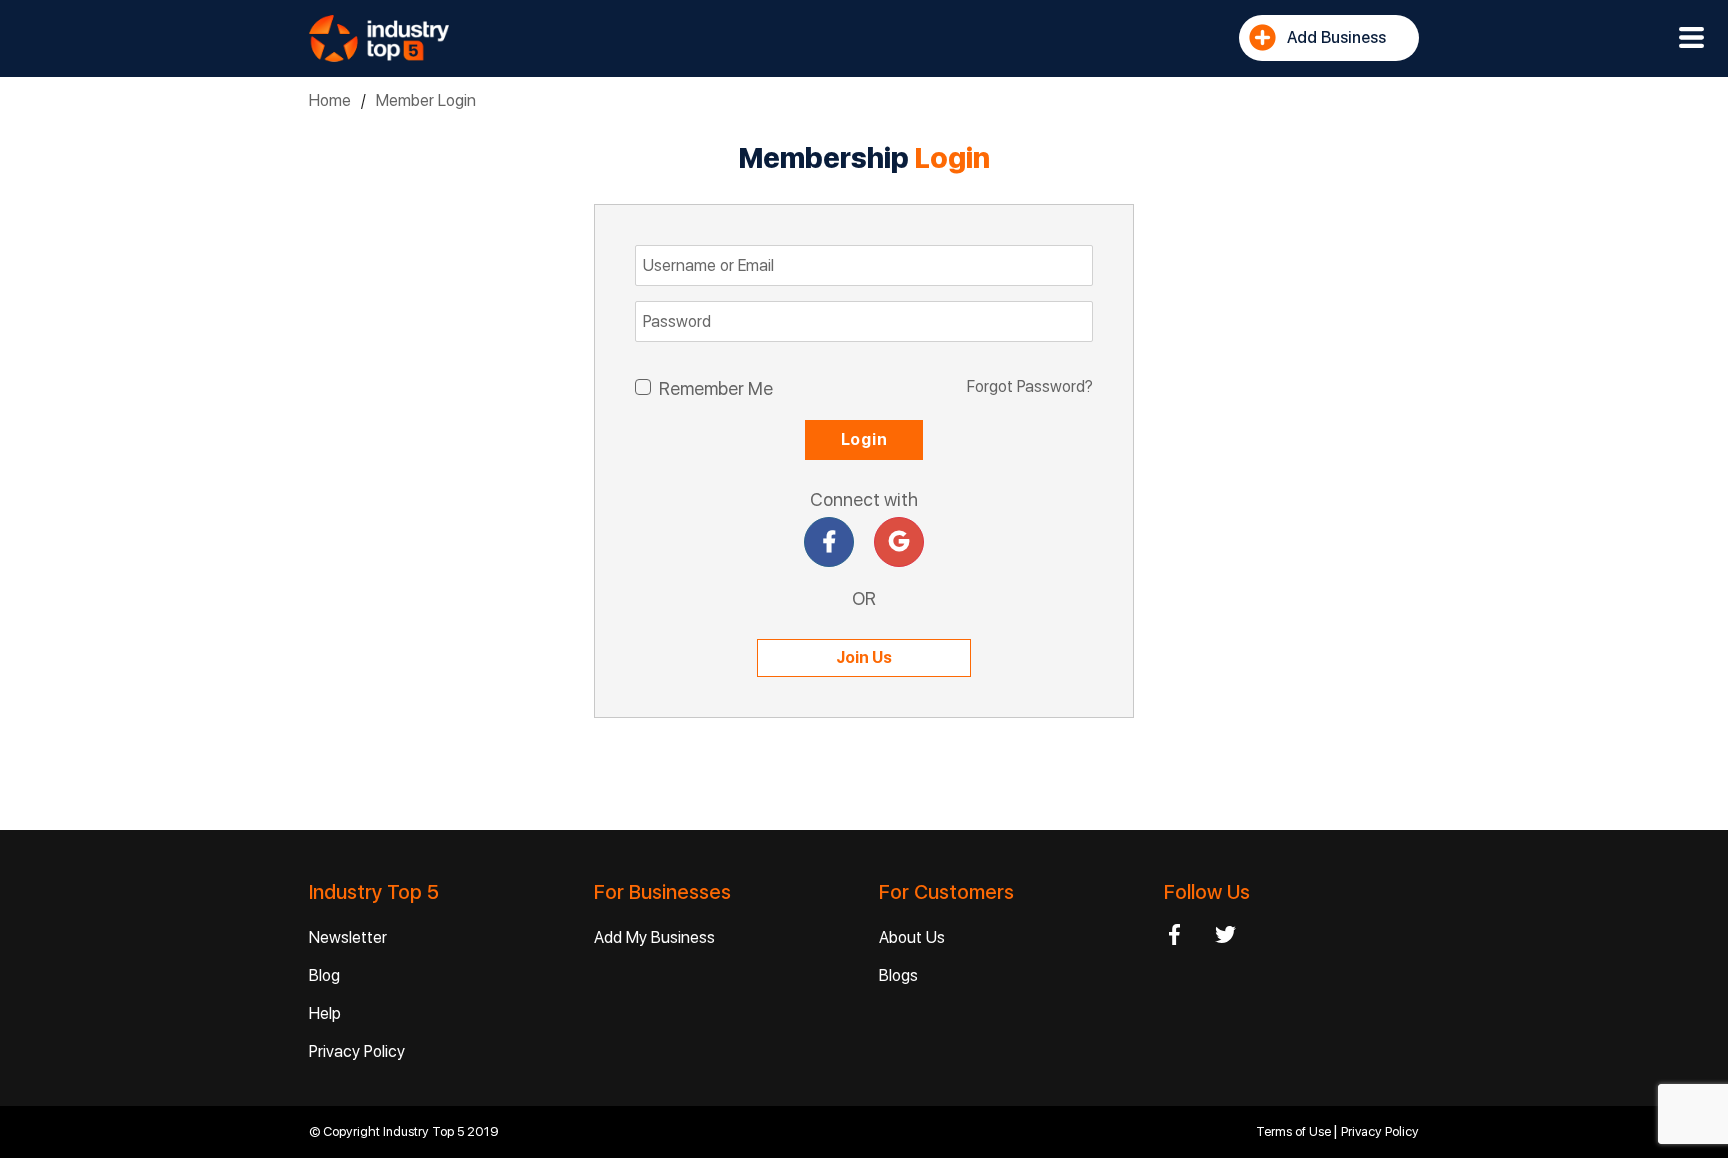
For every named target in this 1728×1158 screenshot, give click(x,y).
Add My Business (654, 937)
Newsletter (348, 937)
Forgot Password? (1030, 386)
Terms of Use (1295, 1131)
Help (325, 1013)
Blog (324, 975)
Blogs (898, 975)
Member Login (426, 100)
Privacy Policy (357, 1051)
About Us (912, 937)
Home (330, 100)
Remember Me (716, 388)
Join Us (864, 657)
